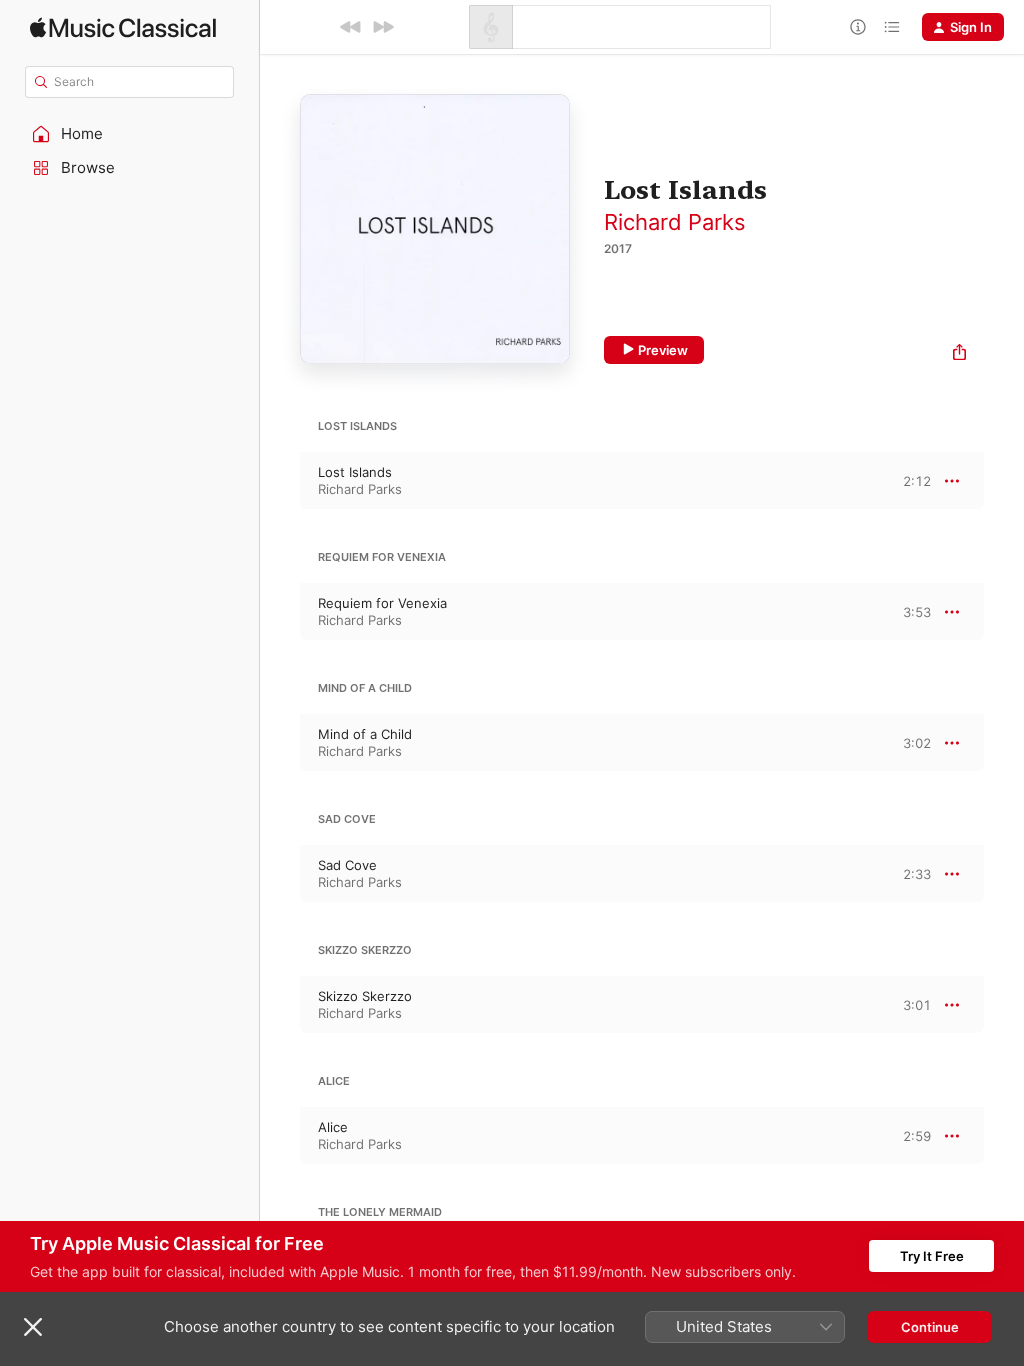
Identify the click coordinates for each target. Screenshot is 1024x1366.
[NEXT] (383, 27)
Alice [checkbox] (333, 1127)
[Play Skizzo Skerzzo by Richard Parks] (280, 1005)
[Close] (33, 1327)
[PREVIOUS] (351, 27)
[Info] (858, 27)
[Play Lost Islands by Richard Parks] (280, 481)
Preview (663, 350)
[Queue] (892, 27)
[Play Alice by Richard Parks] (280, 1136)
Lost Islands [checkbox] (355, 472)
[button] (130, 134)
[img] (123, 27)
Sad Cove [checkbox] (347, 865)
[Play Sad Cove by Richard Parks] (280, 874)
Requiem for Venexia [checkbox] (382, 603)
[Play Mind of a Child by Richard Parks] (280, 743)
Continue (930, 1327)
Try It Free (932, 1256)
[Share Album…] (959, 354)
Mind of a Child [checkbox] (365, 734)
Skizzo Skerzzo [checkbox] (365, 996)
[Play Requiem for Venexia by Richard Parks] (280, 612)
